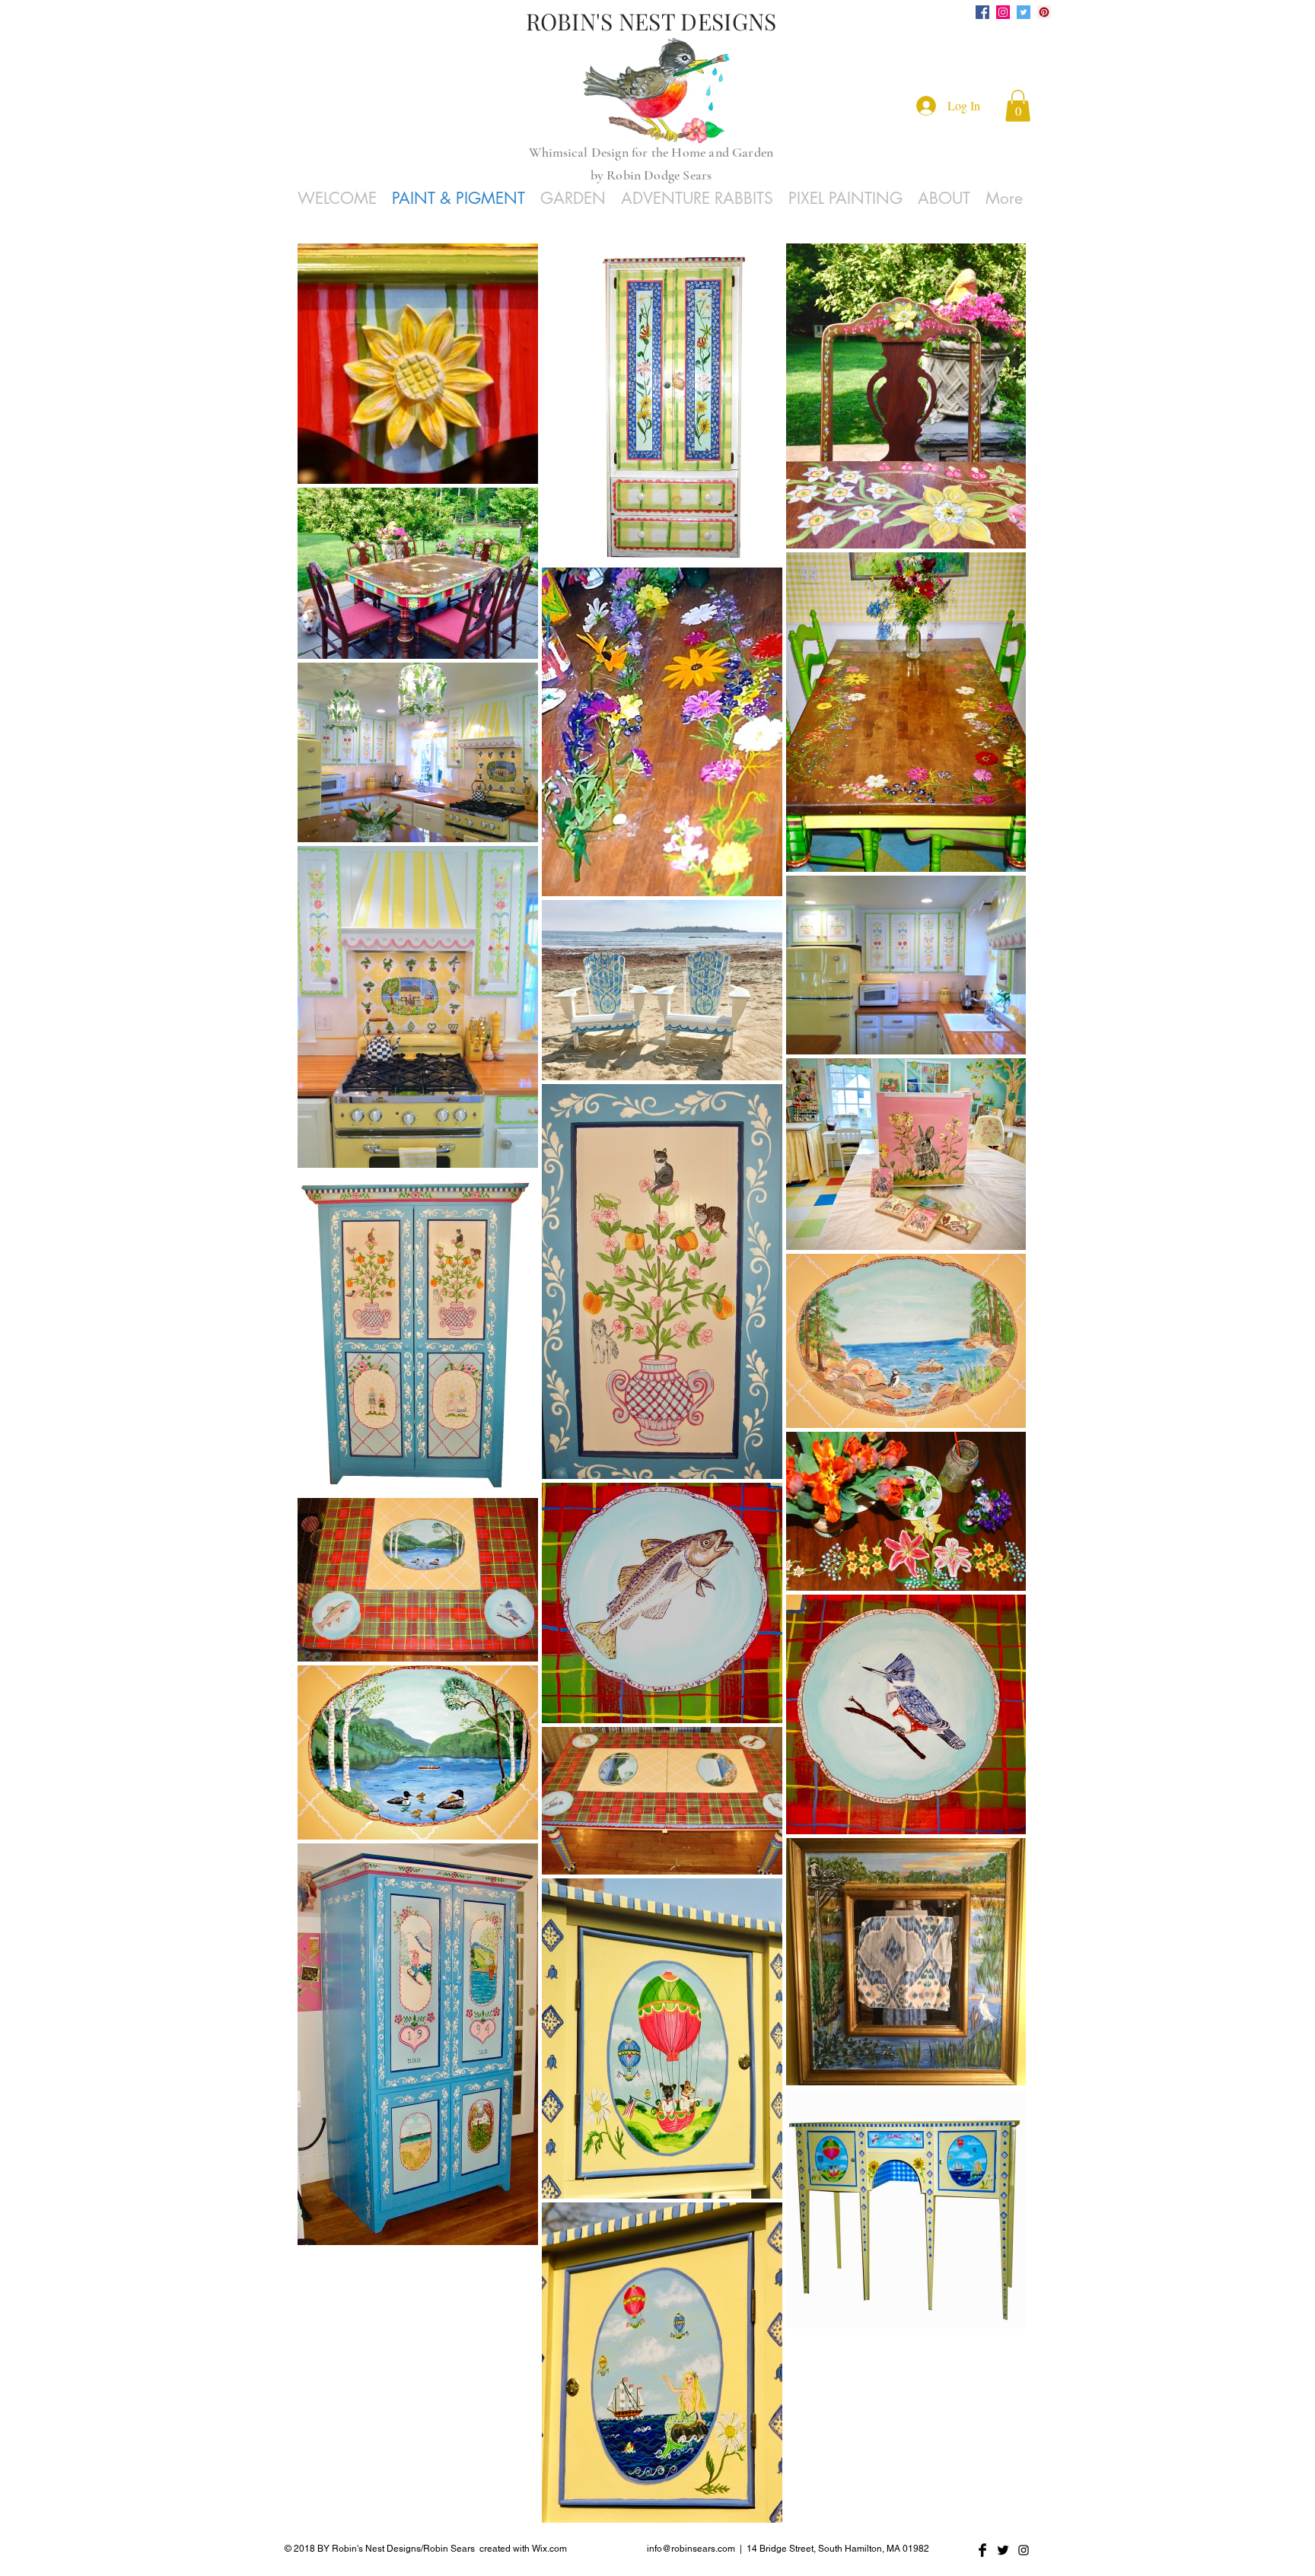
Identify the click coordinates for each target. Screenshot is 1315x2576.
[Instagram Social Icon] (1003, 12)
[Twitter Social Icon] (1024, 12)
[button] (1018, 106)
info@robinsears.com (691, 2549)
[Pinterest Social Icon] (1044, 12)
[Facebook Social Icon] (982, 12)
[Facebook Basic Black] (982, 2550)
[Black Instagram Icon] (1024, 2550)
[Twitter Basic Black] (1003, 2550)
